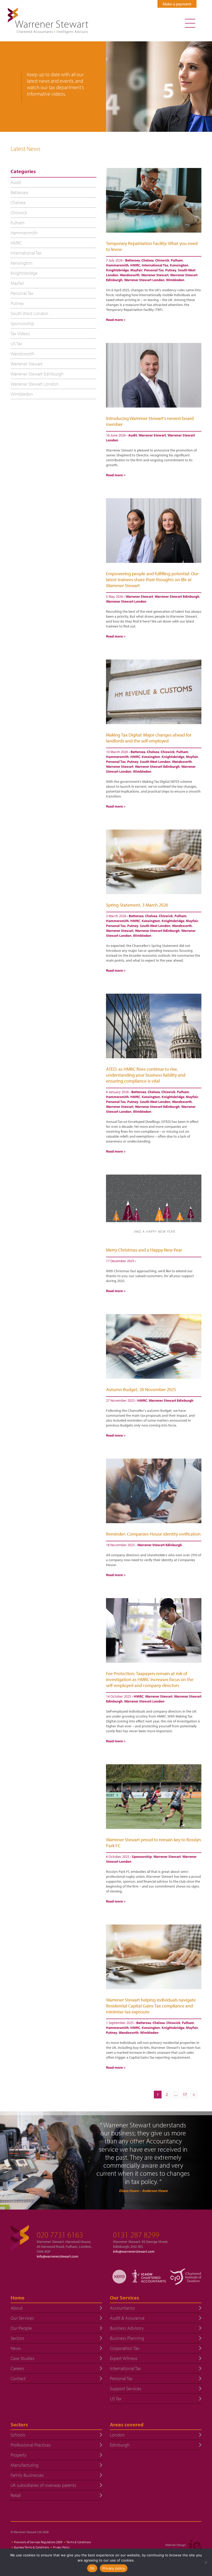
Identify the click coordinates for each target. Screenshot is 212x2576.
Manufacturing (25, 2465)
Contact (18, 2378)
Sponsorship (142, 1857)
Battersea (132, 260)
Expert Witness (124, 2358)
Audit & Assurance (127, 2318)
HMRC (135, 265)
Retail (16, 2495)
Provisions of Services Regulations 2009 (38, 2542)
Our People (21, 2328)
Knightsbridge (117, 270)
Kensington (179, 265)
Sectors (17, 2338)
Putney (171, 270)
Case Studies (22, 2358)
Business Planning (127, 2338)
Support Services (126, 2389)
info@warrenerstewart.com (58, 2256)
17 (185, 2094)
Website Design (176, 2545)
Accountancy (122, 2308)
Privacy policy (114, 2568)
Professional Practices (31, 2445)
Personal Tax (154, 270)
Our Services (22, 2318)
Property (19, 2455)
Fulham (177, 260)
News (16, 2348)
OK (92, 2568)
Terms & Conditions (79, 2542)
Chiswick (162, 260)
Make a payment (177, 4)
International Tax (155, 265)
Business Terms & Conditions (31, 2547)
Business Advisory (127, 2328)
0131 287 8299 (136, 2235)
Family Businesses (27, 2475)
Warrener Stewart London (144, 280)
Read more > (116, 320)
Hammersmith (117, 265)
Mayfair (136, 270)
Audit (133, 435)
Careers (17, 2368)
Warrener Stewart (155, 275)
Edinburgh (120, 2445)
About (17, 2308)
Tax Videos (20, 333)
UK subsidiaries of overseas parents (43, 2485)
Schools (18, 2435)
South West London (155, 762)
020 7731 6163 (60, 2235)
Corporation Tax (125, 2348)
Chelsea (147, 260)
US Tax (16, 344)
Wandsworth (130, 275)
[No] (206, 2562)
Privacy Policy (61, 2547)
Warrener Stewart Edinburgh (177, 596)
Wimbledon (175, 280)
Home (18, 2298)
